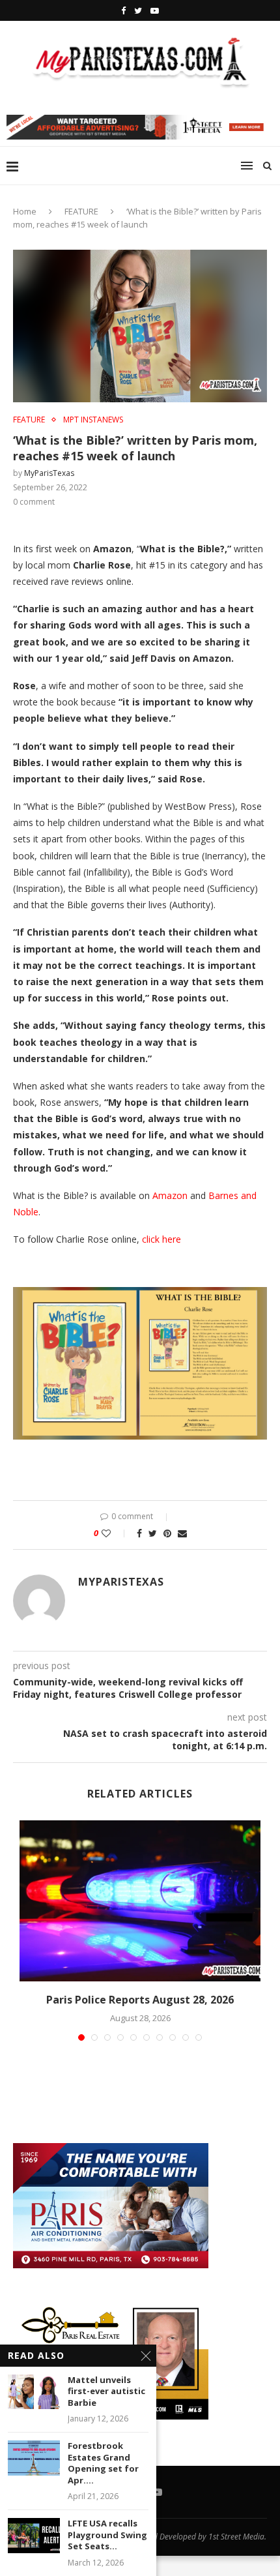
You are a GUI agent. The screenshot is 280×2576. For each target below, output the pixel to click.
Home (25, 211)
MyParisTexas (49, 473)
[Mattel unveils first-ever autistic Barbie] (34, 2392)
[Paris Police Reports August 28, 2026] (140, 1901)
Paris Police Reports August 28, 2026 (140, 2000)
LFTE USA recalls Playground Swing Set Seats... (107, 2535)
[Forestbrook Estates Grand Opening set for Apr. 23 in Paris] (34, 2458)
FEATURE (81, 211)
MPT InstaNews (93, 420)
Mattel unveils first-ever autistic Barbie (106, 2391)
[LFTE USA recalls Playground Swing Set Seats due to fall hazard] (34, 2535)
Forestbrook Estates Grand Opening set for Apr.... (103, 2463)
